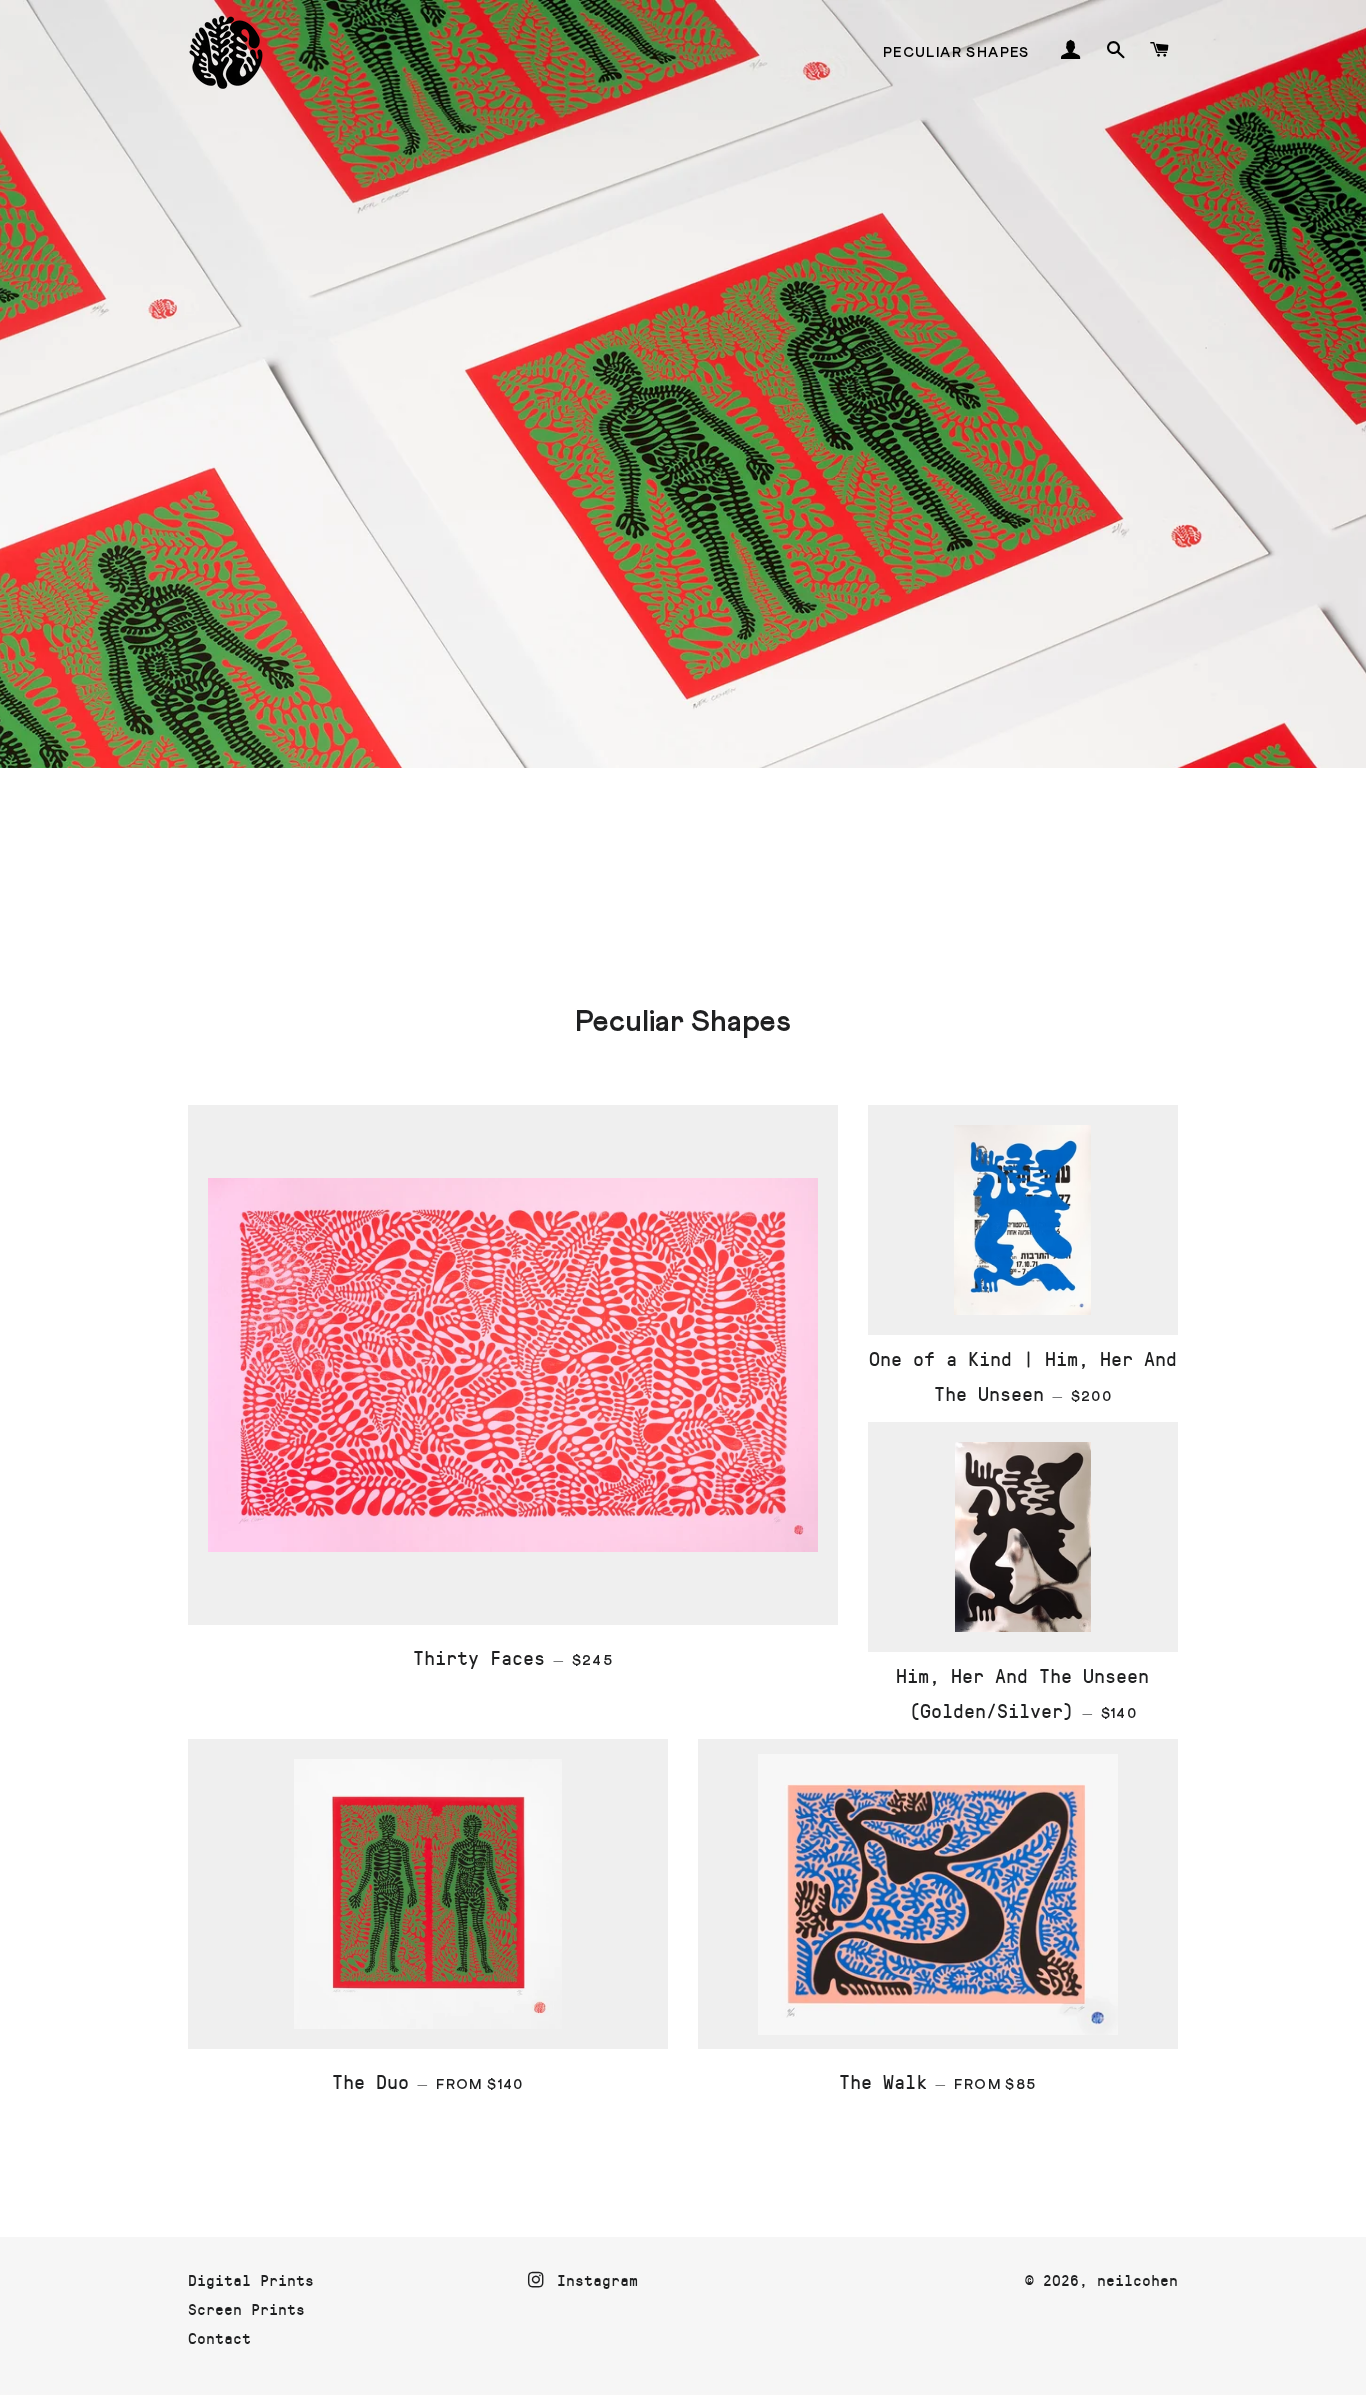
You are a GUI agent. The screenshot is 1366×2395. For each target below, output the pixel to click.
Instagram (593, 2279)
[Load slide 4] (713, 885)
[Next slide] (1160, 886)
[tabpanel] (683, 455)
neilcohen (1137, 2279)
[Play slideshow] (1111, 886)
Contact (219, 2337)
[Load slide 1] (653, 885)
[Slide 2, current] (673, 885)
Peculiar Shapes (956, 53)
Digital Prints (251, 2279)
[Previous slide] (201, 886)
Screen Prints (246, 2308)
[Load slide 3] (693, 885)
